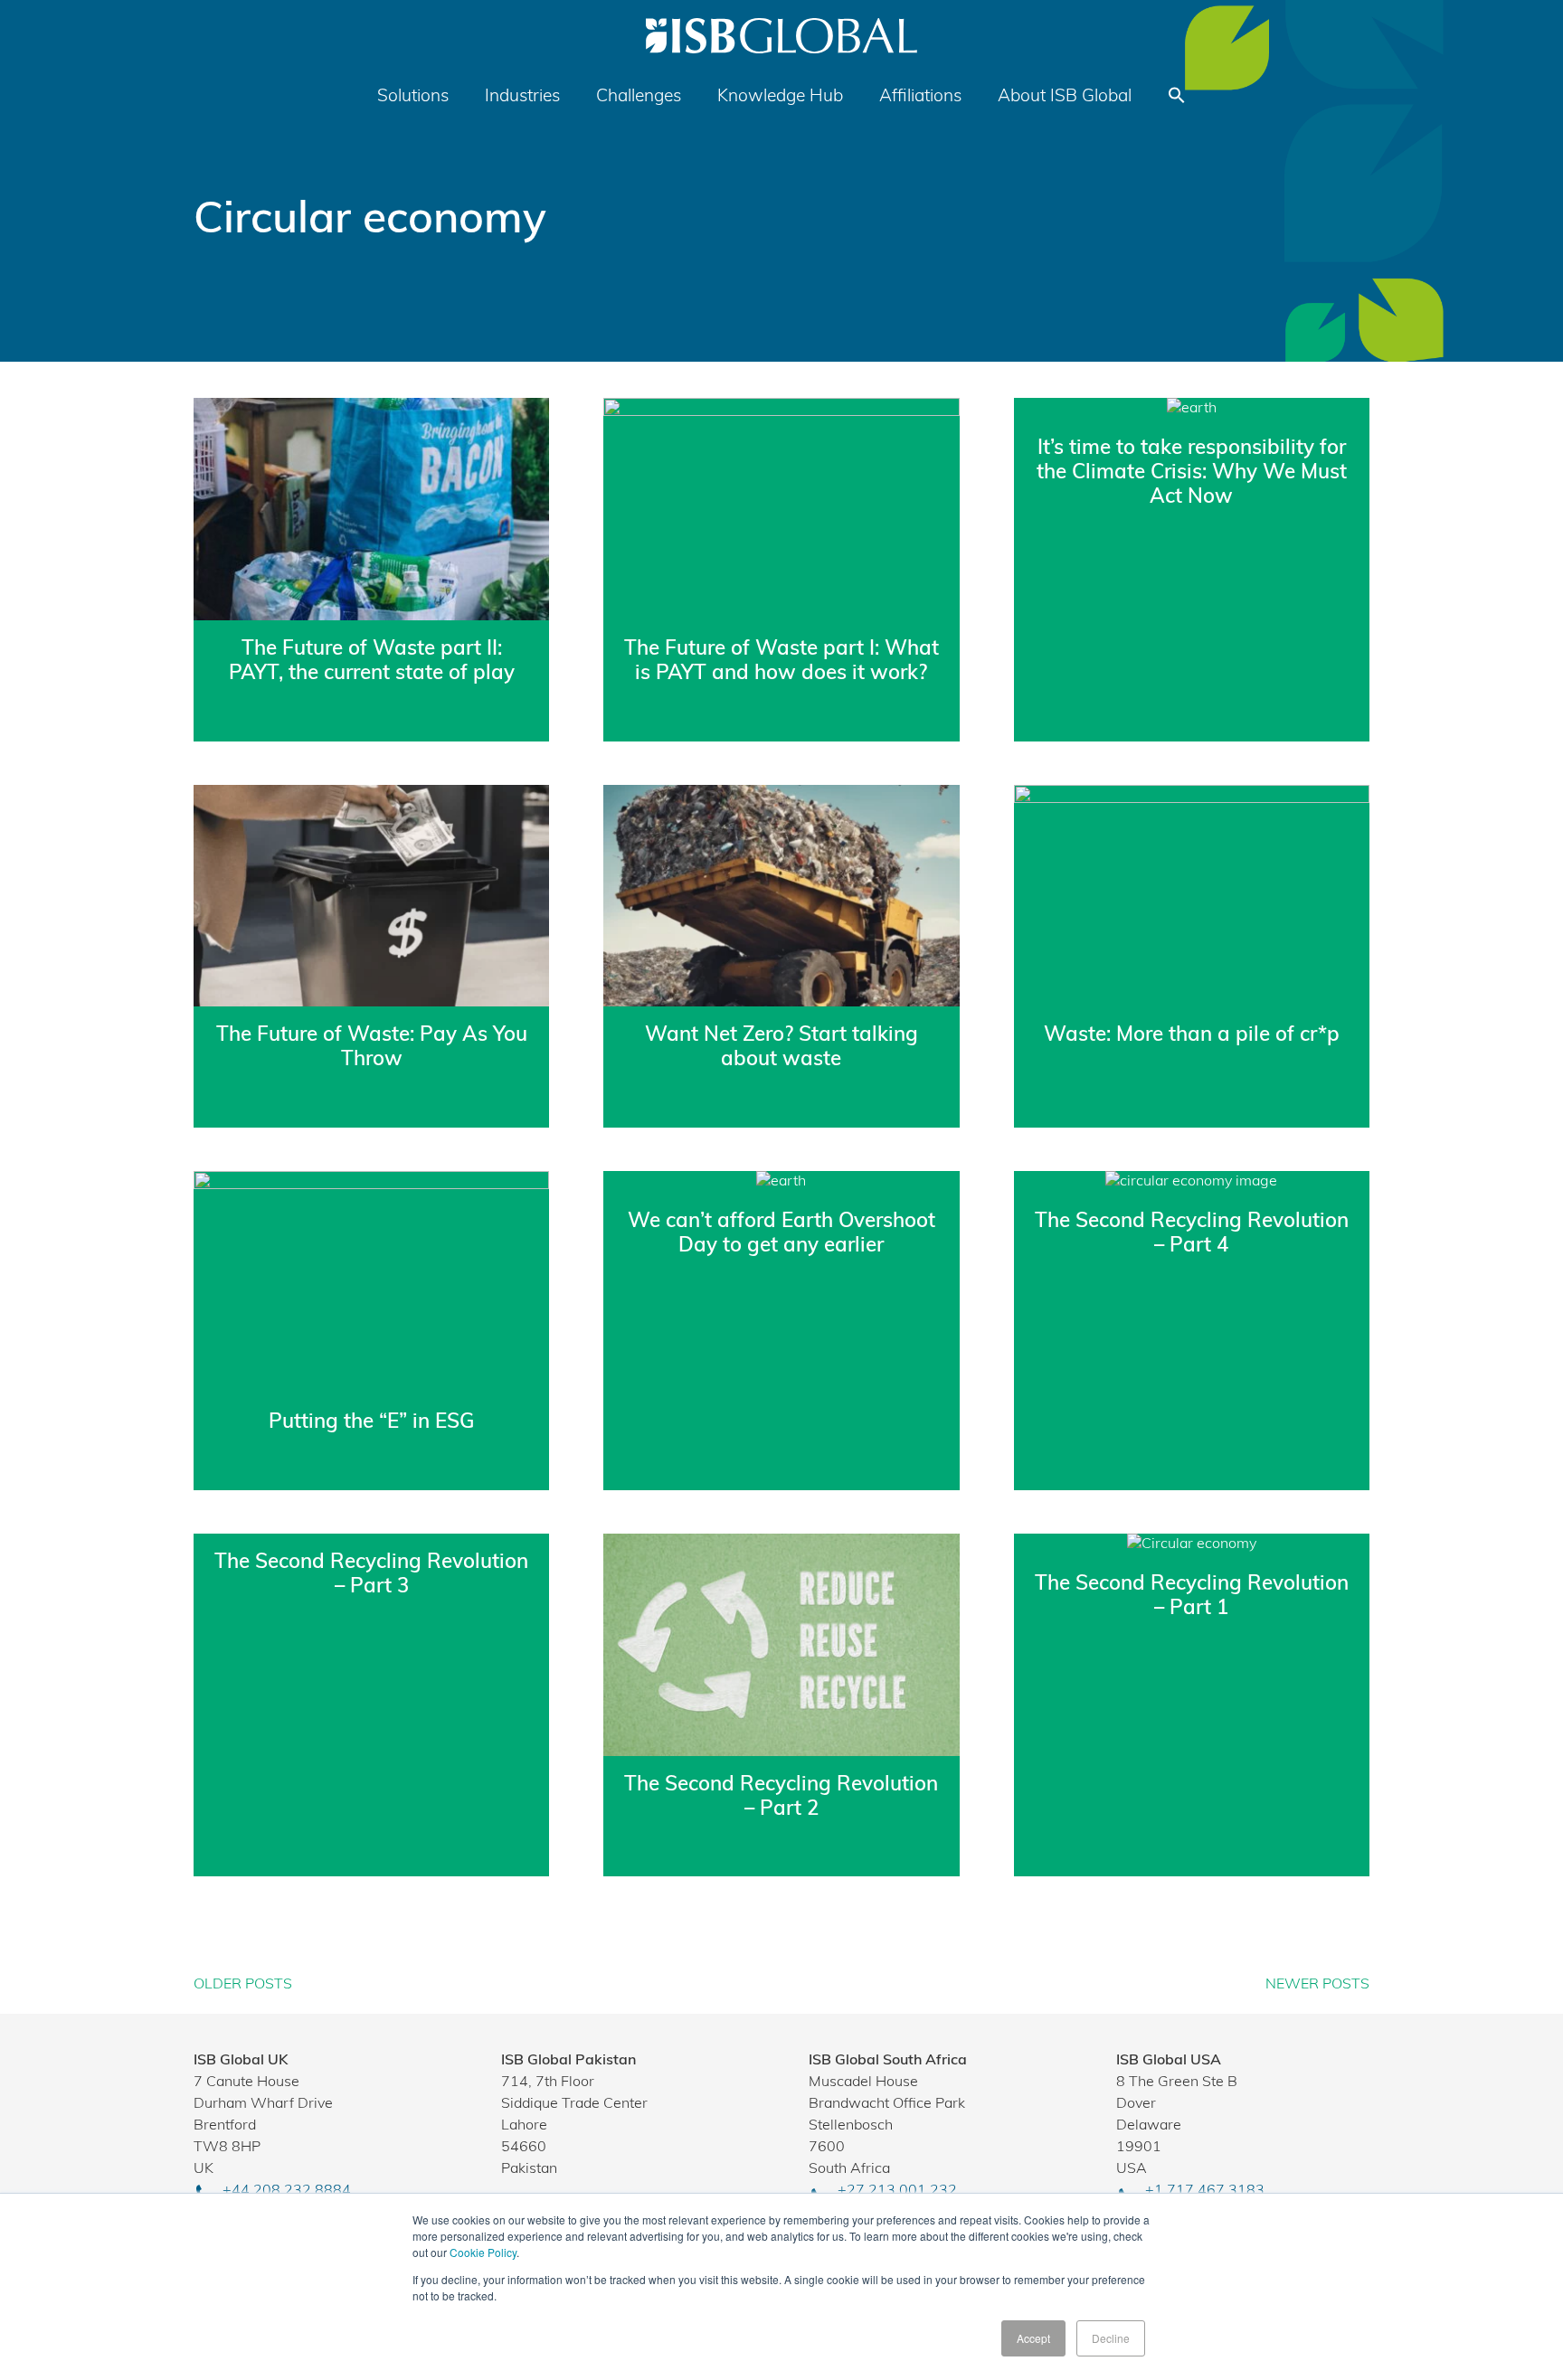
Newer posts (1317, 1985)
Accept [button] (1033, 2338)
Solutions (413, 97)
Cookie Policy (483, 2252)
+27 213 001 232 (897, 2191)
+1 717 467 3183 (1205, 2191)
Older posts (243, 1985)
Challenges (639, 97)
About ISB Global (1065, 97)
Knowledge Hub (780, 97)
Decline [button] (1111, 2338)
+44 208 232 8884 (287, 2191)
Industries (522, 97)
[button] (1177, 102)
